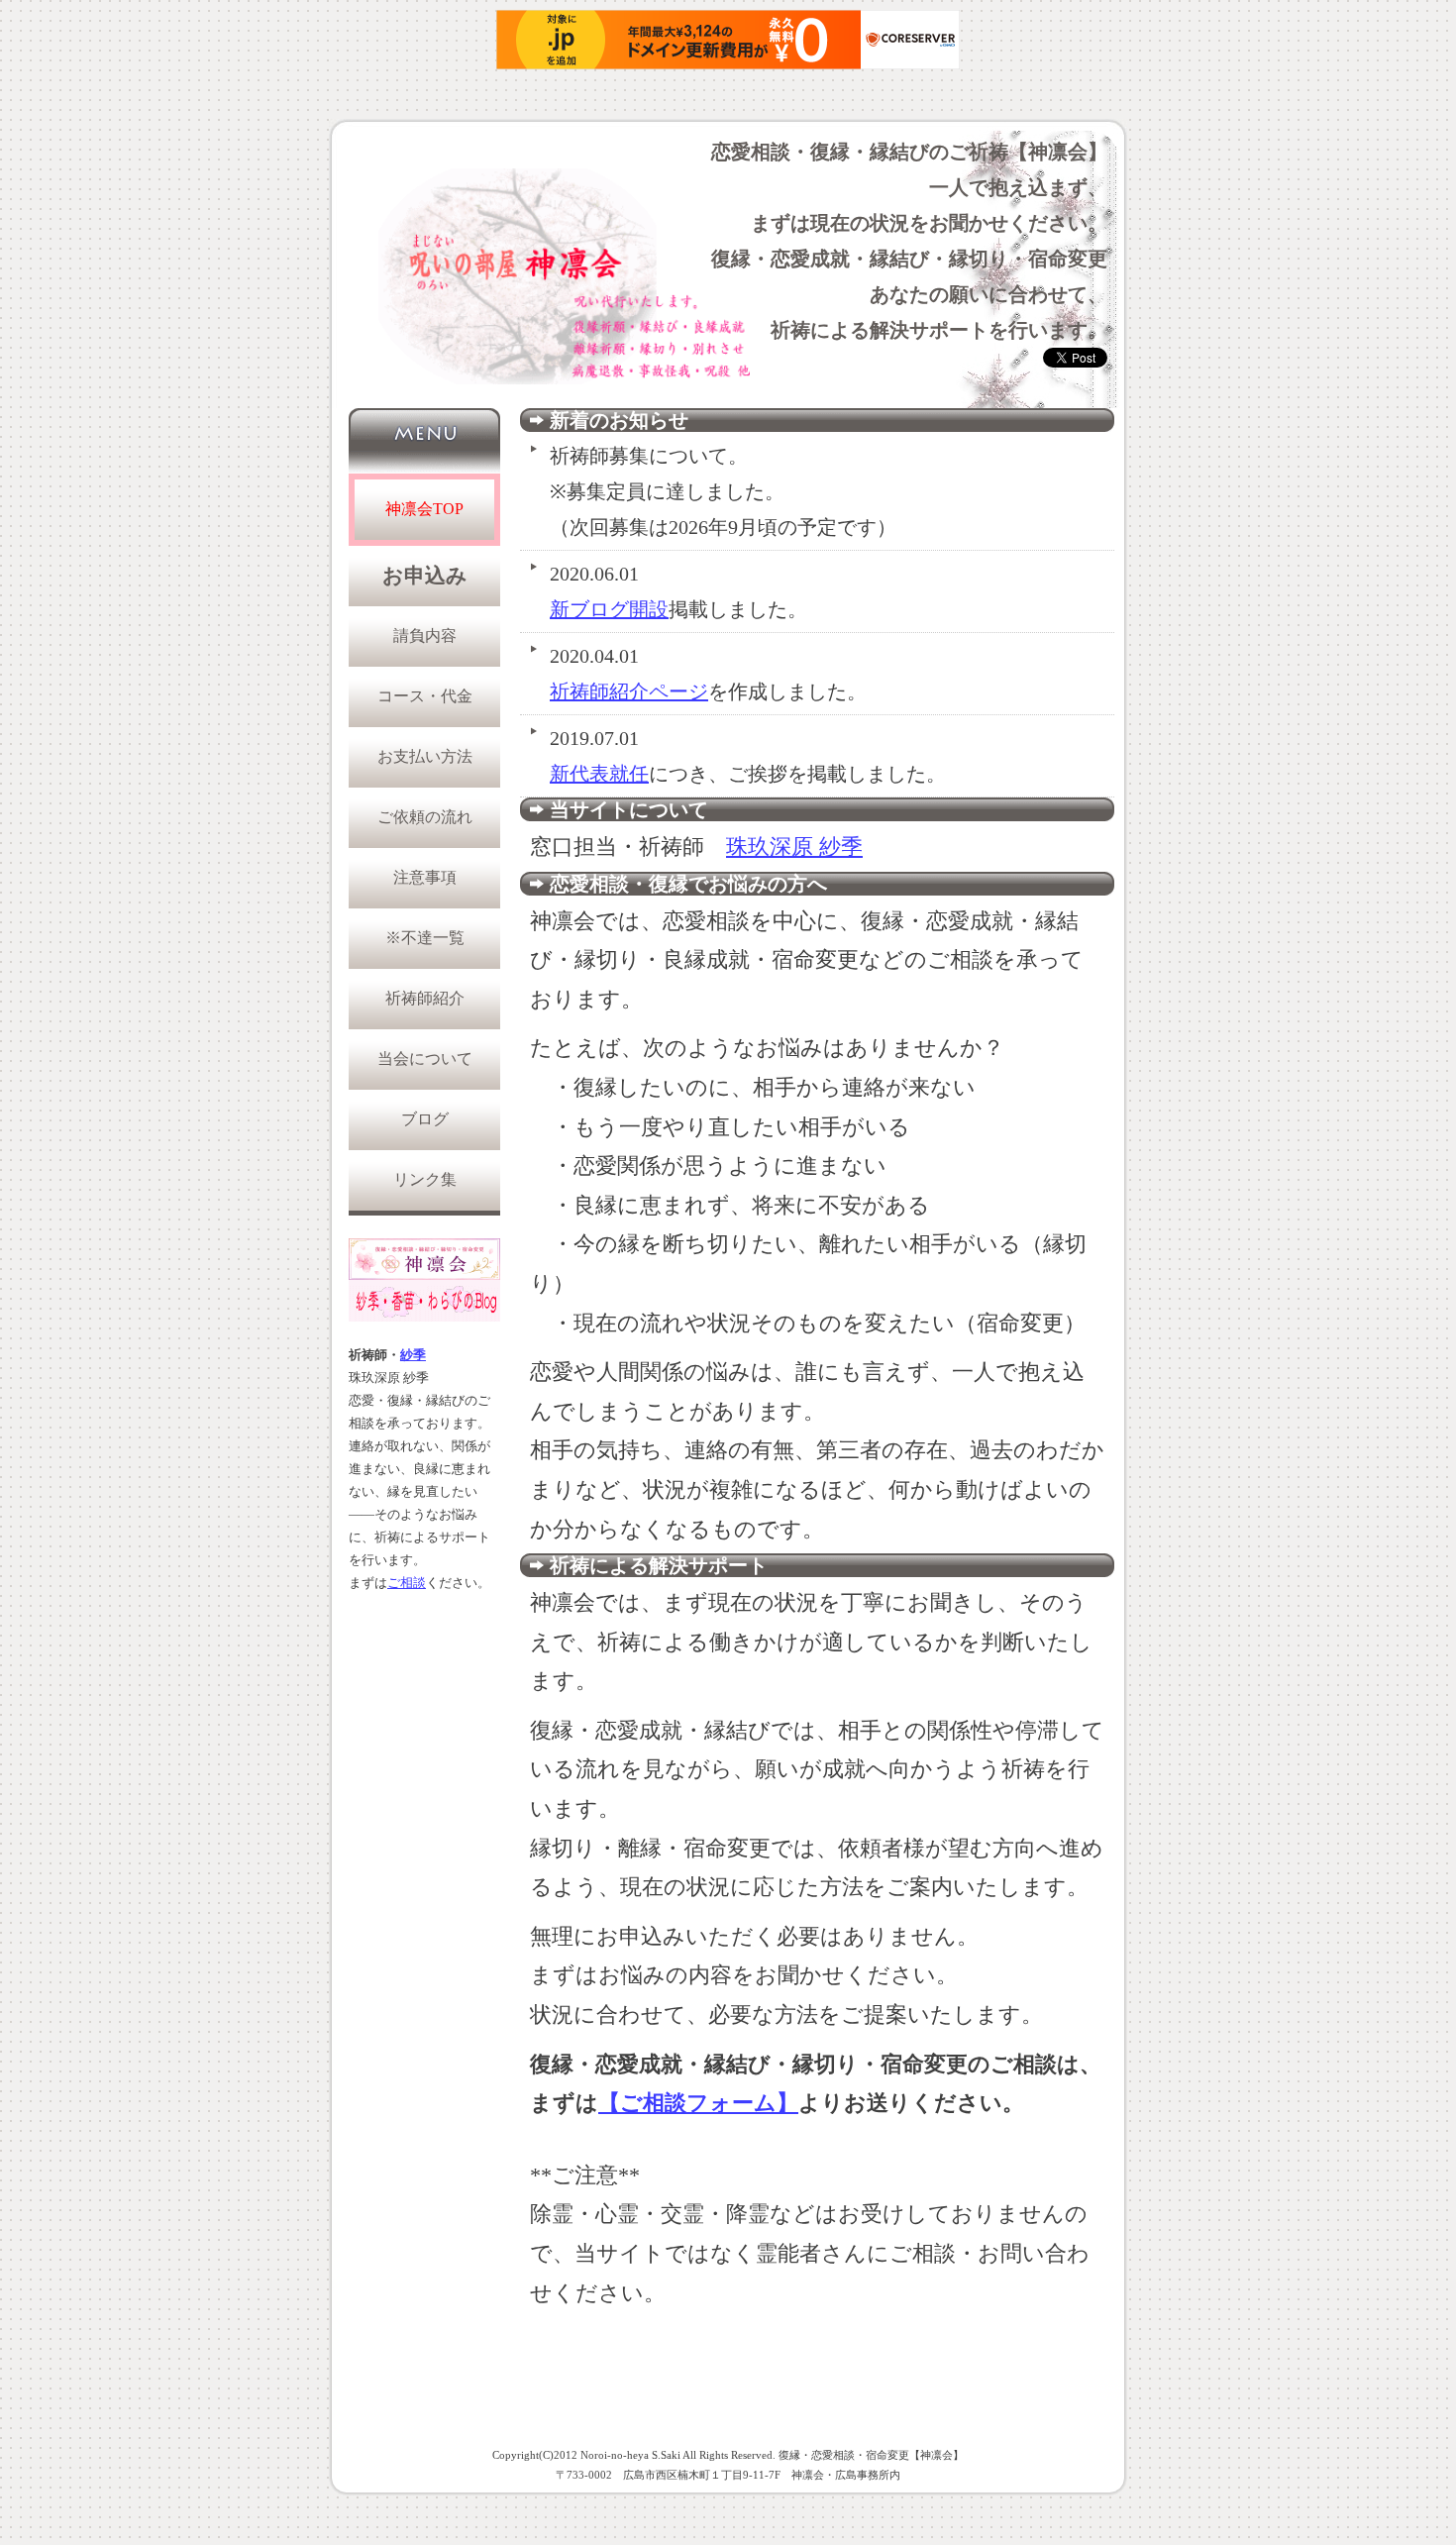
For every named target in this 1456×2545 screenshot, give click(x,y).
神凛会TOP (424, 509)
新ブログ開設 (609, 609)
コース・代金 (425, 696)
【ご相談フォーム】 (698, 2103)
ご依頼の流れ (425, 817)
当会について (425, 1059)
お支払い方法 (425, 756)
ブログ (425, 1119)
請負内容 (425, 636)
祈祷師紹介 (425, 998)
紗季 (413, 1355)
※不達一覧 (425, 938)
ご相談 (407, 1583)
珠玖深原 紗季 (794, 847)
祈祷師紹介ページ (629, 691)
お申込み (425, 576)
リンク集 (425, 1179)
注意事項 (425, 877)
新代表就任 (599, 774)
